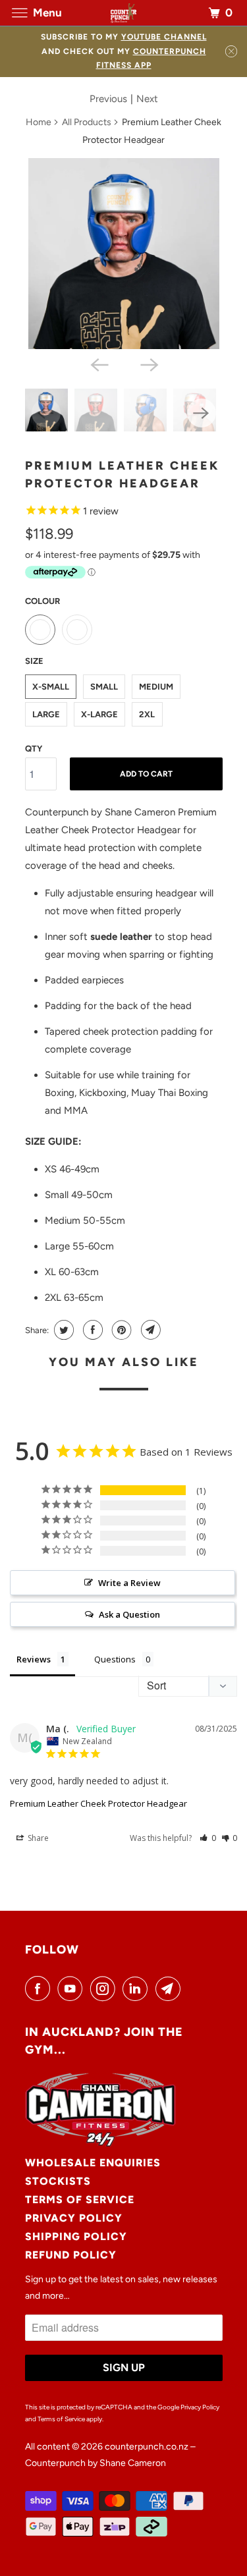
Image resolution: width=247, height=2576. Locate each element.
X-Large (99, 714)
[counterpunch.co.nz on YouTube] (72, 1988)
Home (39, 122)
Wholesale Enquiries (93, 2163)
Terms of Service (80, 2200)
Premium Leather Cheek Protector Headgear (98, 1803)
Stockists (58, 2181)
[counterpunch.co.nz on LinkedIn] (138, 1988)
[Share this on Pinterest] (120, 1330)
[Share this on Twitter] (62, 1330)
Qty (34, 749)
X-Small (51, 687)
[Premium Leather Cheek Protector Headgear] (124, 254)
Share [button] (37, 1838)
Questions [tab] (115, 1659)
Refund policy (71, 2255)
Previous (108, 99)
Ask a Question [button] (129, 1614)
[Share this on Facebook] (91, 1330)
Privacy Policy (74, 2218)
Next (147, 99)
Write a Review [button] (129, 1583)
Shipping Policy (76, 2236)
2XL (147, 714)
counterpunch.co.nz (147, 2447)
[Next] (149, 364)
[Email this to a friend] (149, 1330)
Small (104, 687)
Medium (156, 687)
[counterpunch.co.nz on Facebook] (40, 1988)
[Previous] (99, 364)
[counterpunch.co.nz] (124, 13)
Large (46, 714)
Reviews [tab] (34, 1659)
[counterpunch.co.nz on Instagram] (105, 1988)
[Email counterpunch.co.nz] (171, 1988)
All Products (87, 122)
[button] (208, 1838)
